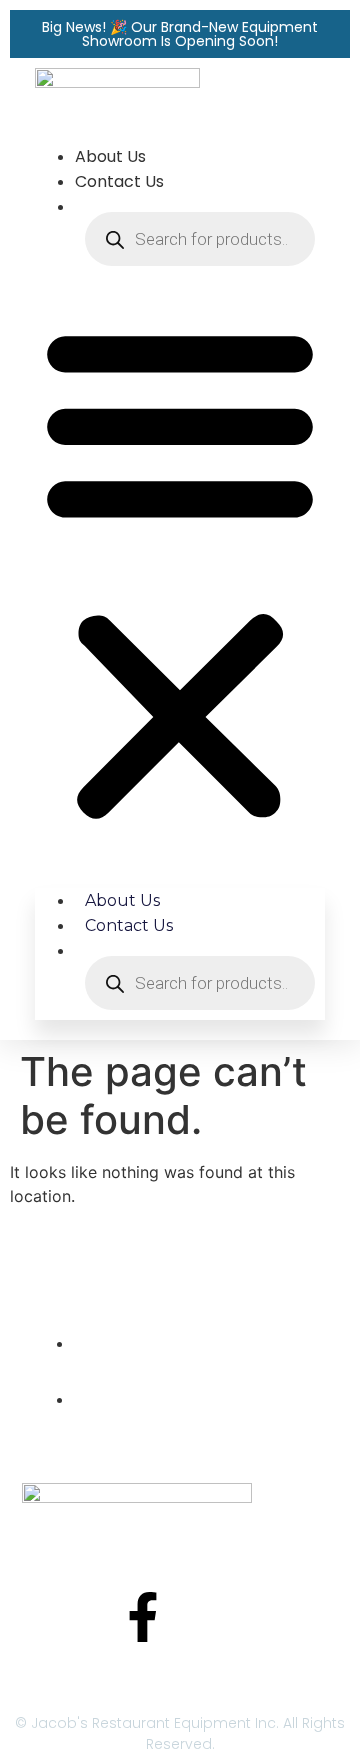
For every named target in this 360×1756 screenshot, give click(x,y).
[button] (180, 572)
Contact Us (119, 181)
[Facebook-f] (143, 1617)
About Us (110, 156)
